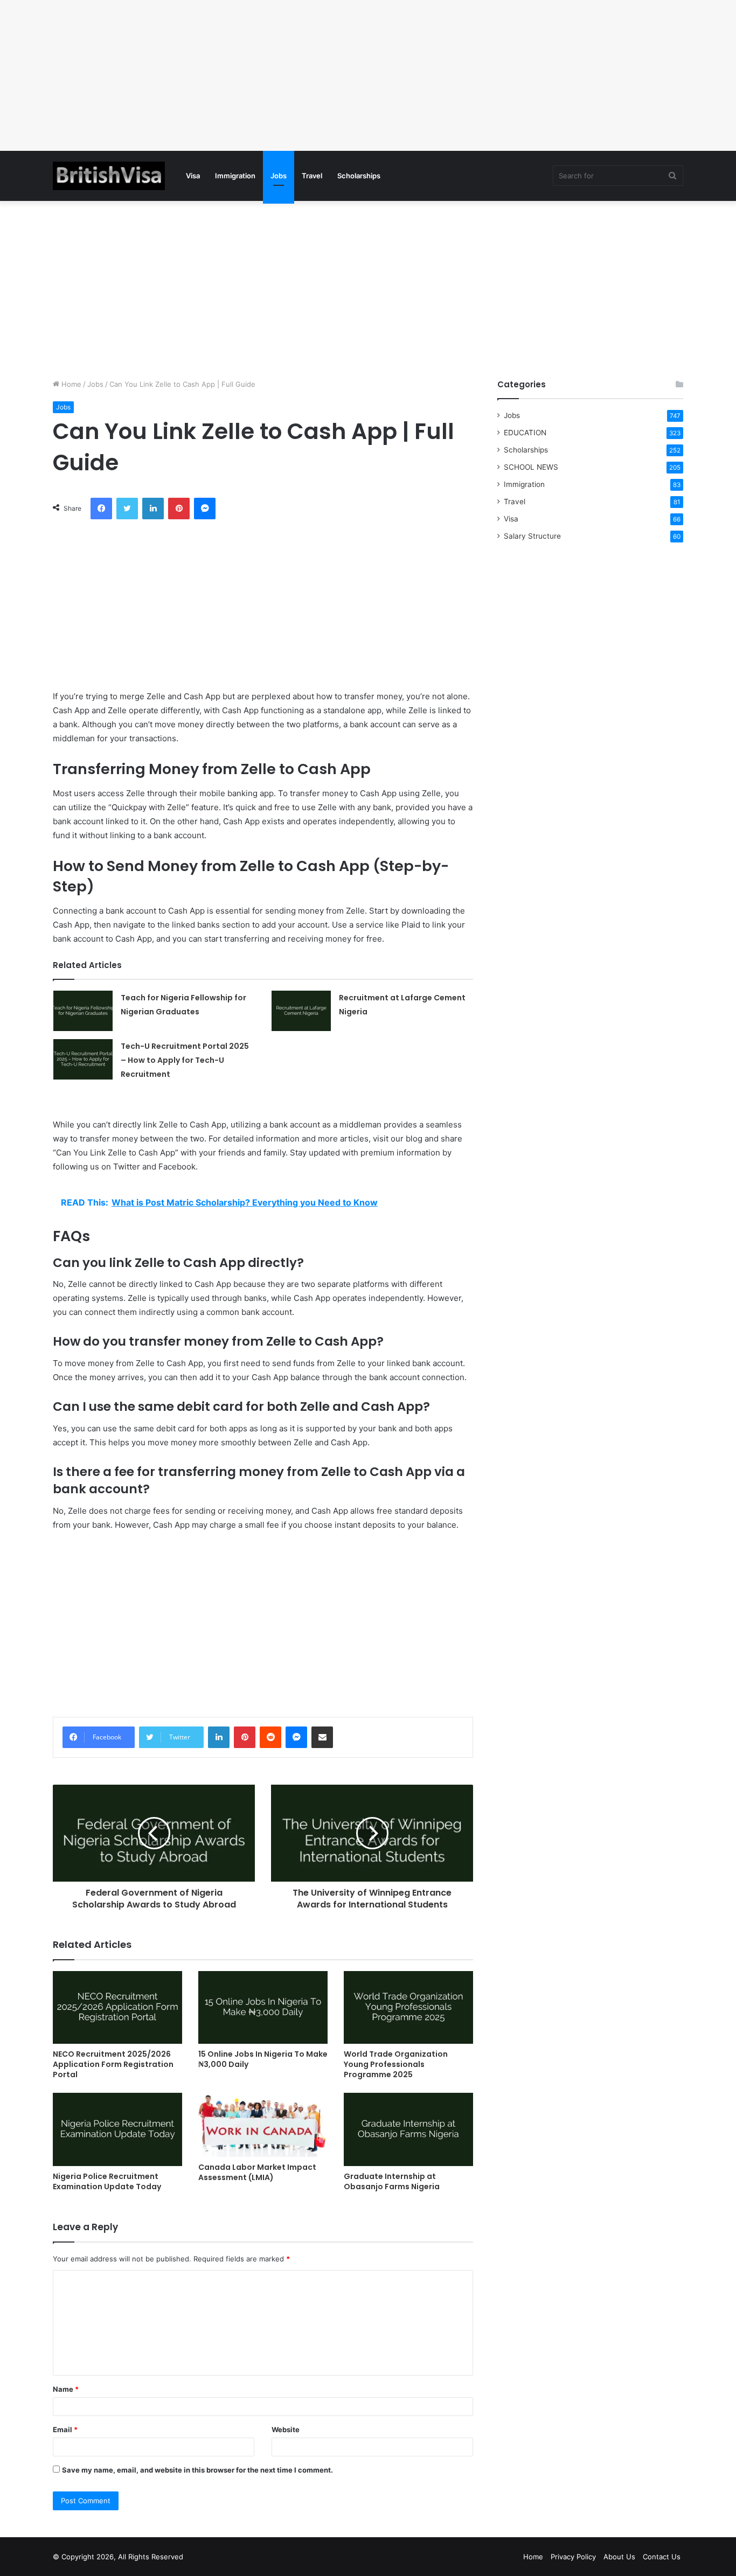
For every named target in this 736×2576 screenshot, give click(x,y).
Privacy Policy (573, 2557)
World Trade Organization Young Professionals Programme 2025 (396, 2064)
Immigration (235, 176)
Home (70, 384)
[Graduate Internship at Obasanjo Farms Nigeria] (408, 2129)
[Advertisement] (323, 75)
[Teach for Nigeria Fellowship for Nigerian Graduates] (83, 1011)
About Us (619, 2557)
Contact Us (662, 2557)
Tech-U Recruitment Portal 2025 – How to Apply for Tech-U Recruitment (185, 1060)
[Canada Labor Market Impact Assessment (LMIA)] (263, 2125)
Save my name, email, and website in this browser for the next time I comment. (197, 2470)
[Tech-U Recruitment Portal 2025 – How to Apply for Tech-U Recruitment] (83, 1059)
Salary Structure (532, 536)
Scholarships (359, 176)
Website (286, 2429)
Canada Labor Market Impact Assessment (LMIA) (257, 2172)
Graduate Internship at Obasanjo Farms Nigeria (392, 2181)
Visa (193, 176)
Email (65, 2429)
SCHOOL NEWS (531, 467)
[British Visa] (109, 176)
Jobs (279, 176)
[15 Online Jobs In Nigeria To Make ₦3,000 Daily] (263, 2007)
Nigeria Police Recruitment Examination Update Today (107, 2181)
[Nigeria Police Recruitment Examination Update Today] (117, 2129)
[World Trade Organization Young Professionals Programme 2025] (408, 2007)
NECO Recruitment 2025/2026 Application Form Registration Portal (113, 2064)
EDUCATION (525, 433)
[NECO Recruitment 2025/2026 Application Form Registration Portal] (117, 2007)
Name (66, 2389)
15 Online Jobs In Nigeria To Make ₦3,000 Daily (263, 2059)
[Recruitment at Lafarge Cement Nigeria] (301, 1011)
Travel (312, 176)
